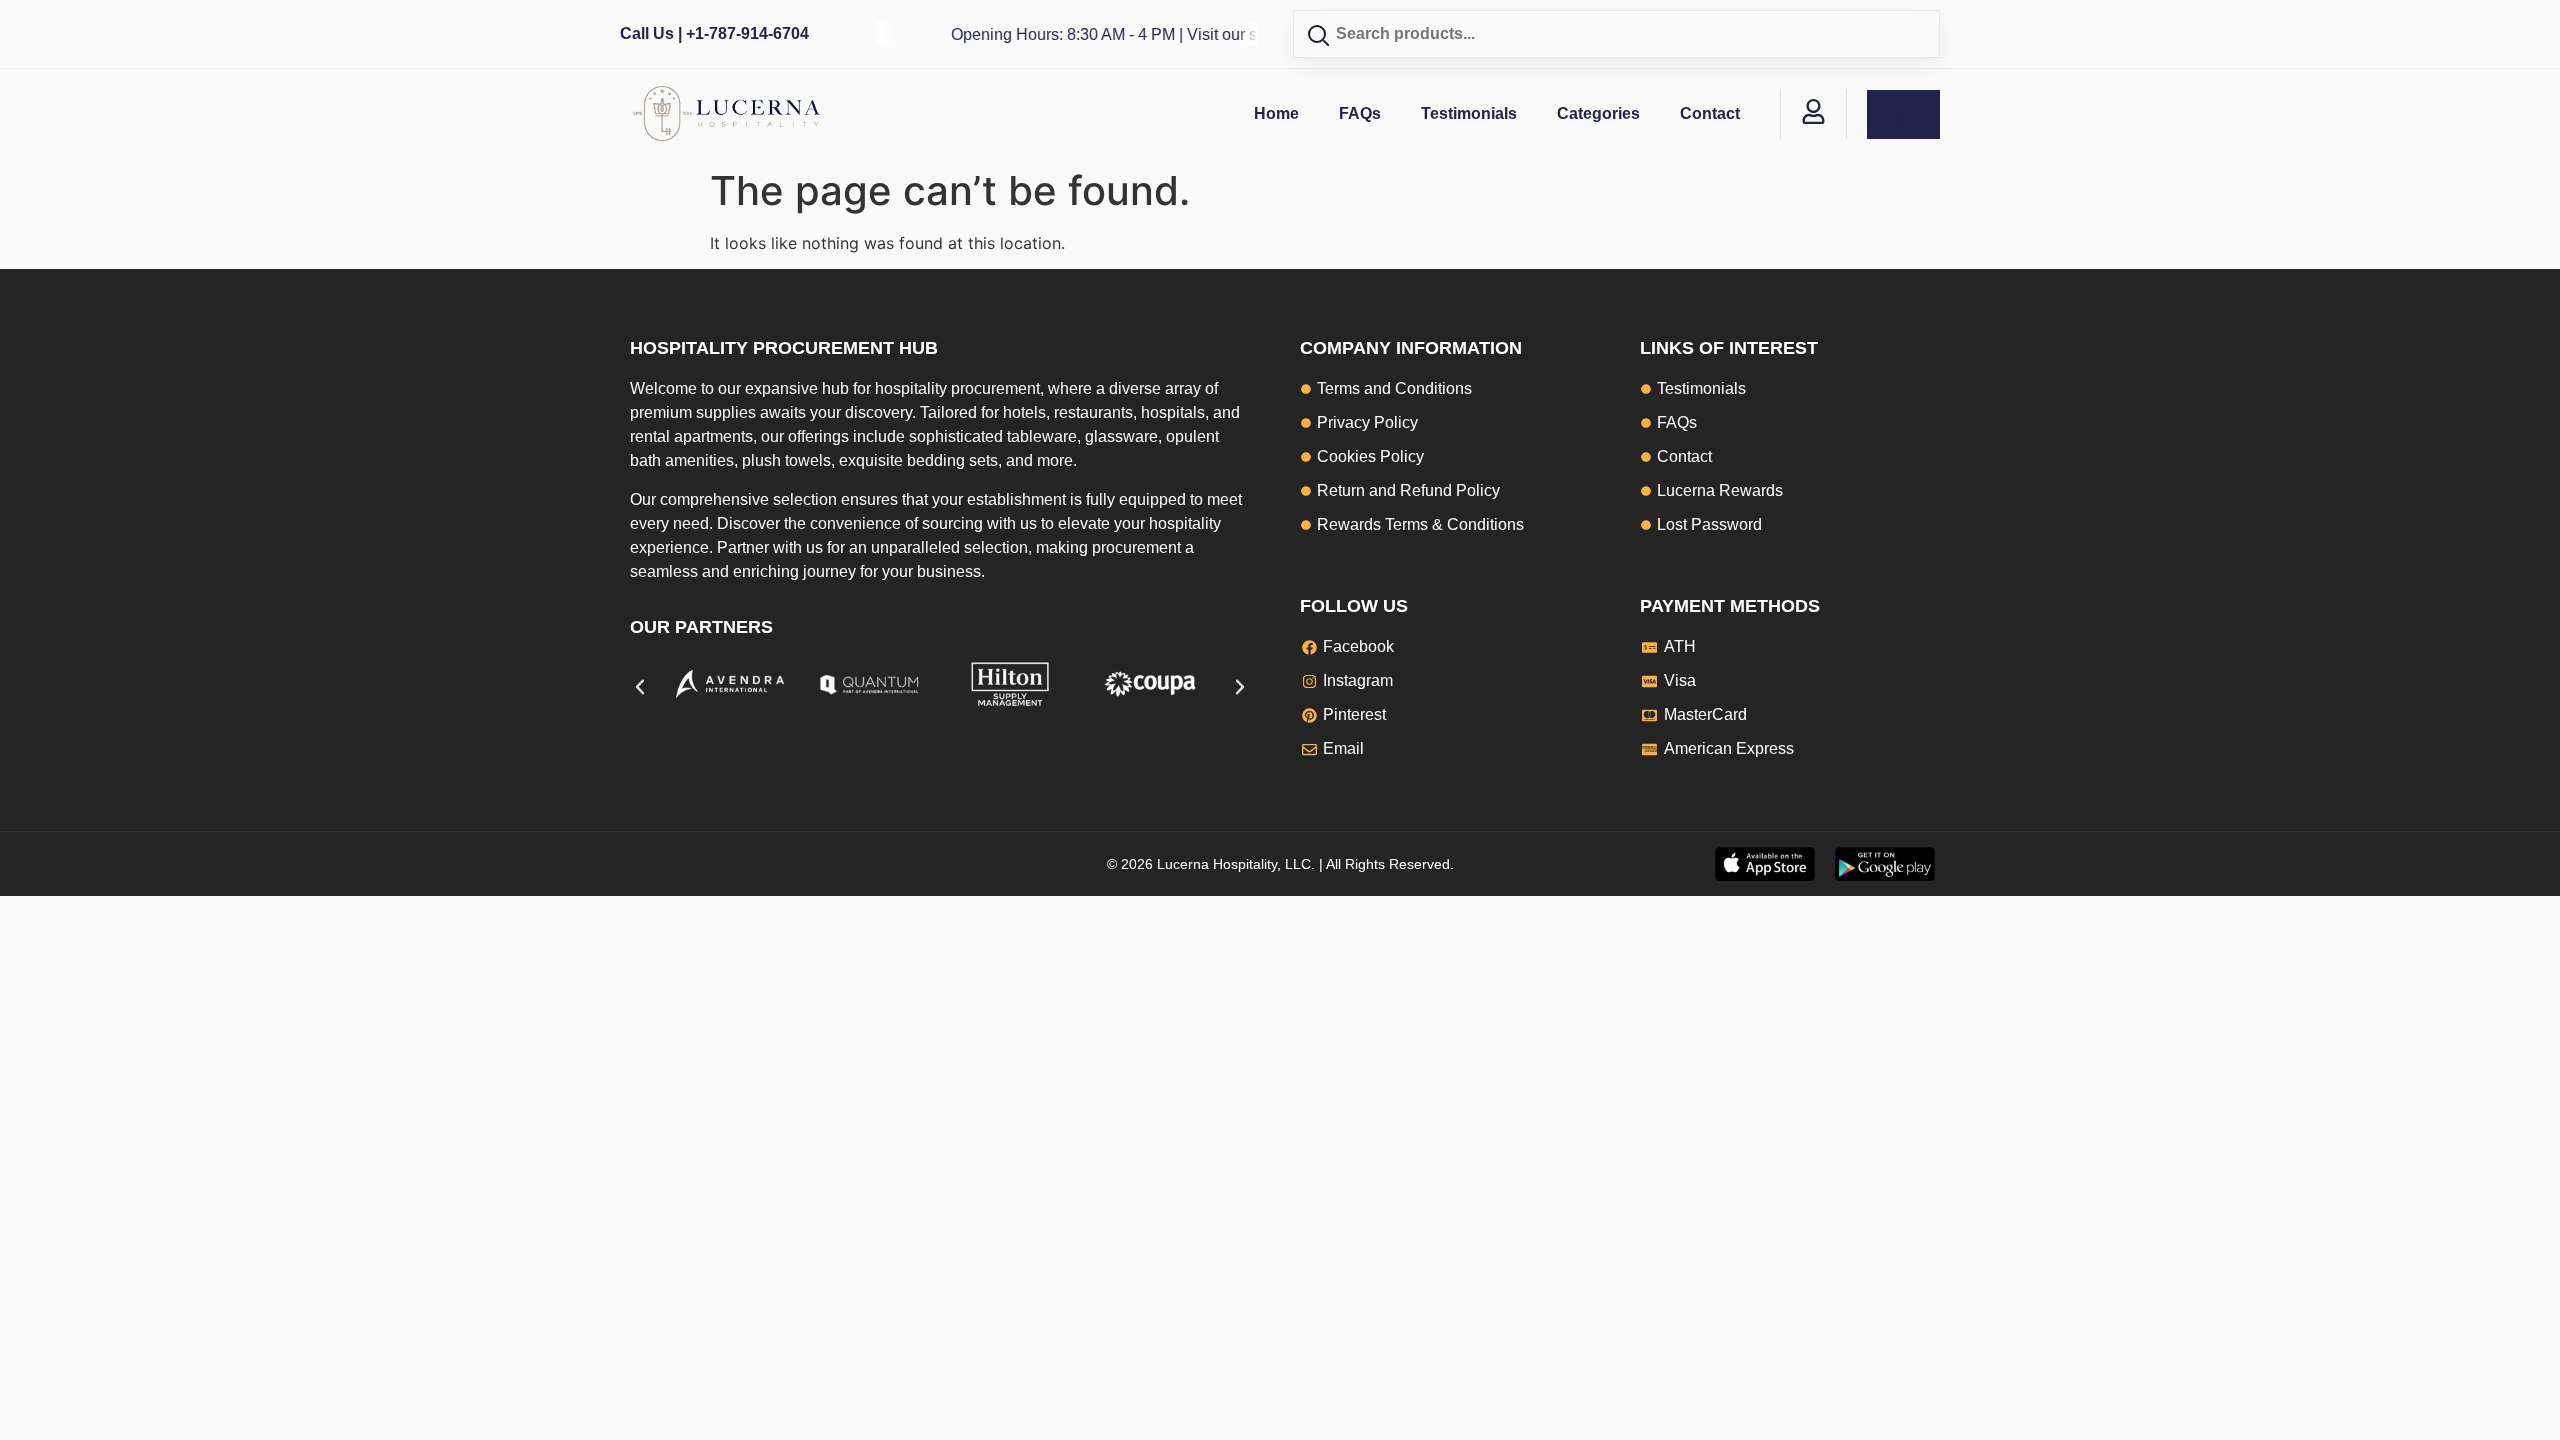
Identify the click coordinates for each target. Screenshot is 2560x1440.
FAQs (1360, 113)
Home (1276, 113)
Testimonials (1469, 113)
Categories (1598, 113)
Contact (1710, 113)
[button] (640, 687)
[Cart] (1903, 114)
